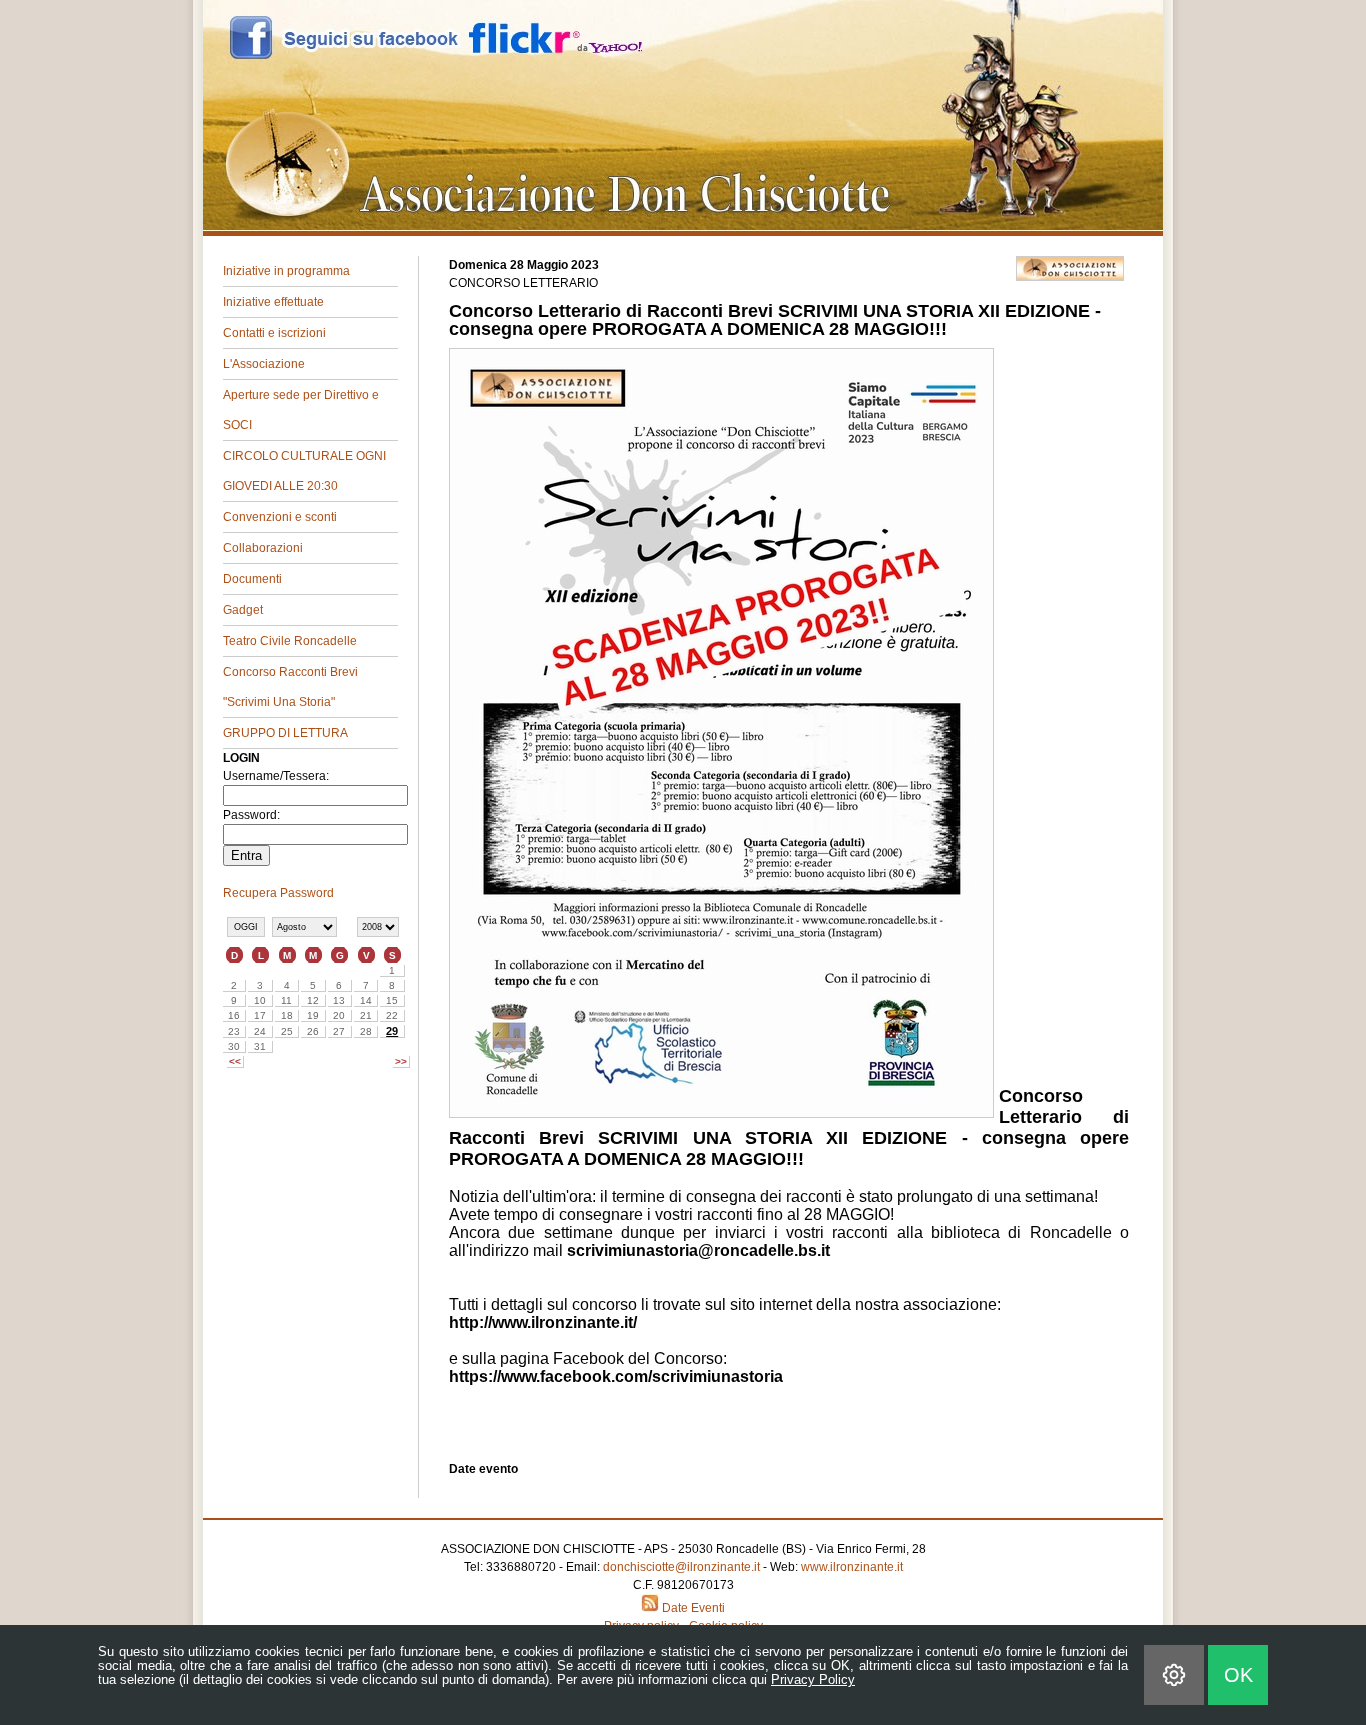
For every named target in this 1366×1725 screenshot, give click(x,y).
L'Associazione (264, 364)
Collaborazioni (263, 548)
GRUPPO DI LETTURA (285, 733)
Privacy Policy (813, 1679)
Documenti (252, 579)
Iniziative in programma (286, 271)
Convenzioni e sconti (280, 517)
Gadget (243, 610)
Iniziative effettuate (273, 302)
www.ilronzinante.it (852, 1567)
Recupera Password (278, 893)
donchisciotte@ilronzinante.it (681, 1567)
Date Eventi (692, 1608)
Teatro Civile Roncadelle (290, 641)
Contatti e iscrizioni (274, 333)
